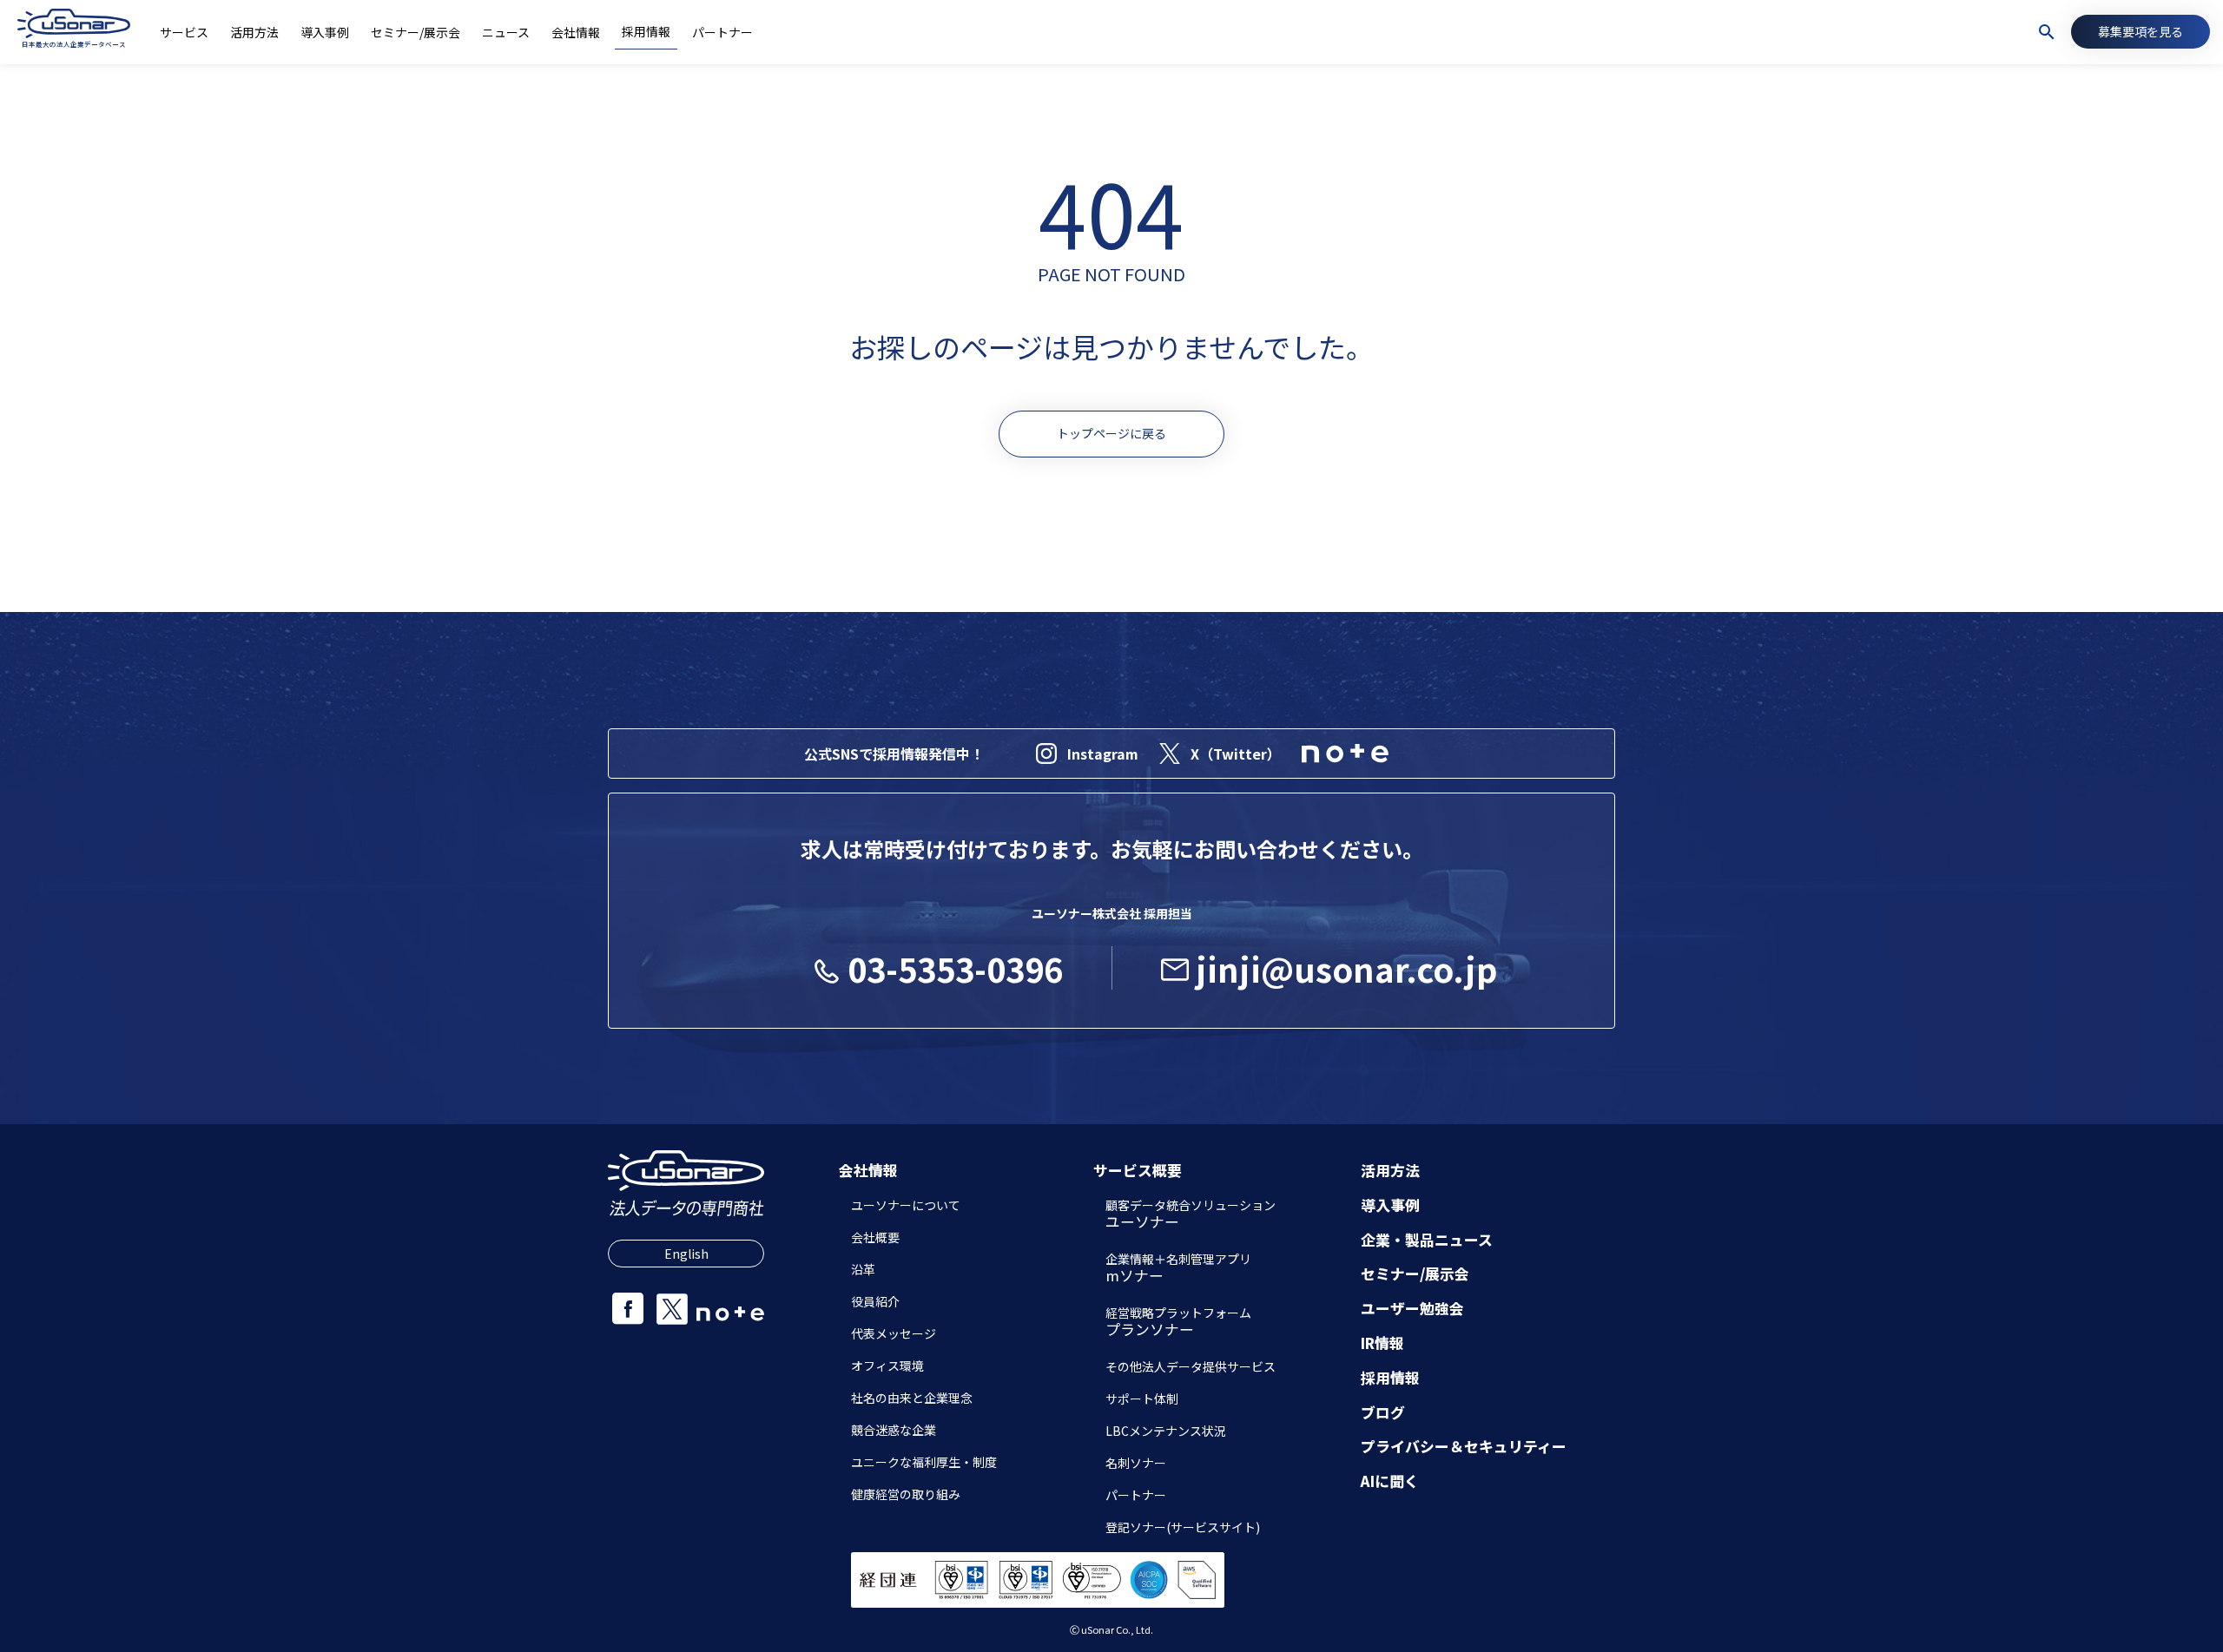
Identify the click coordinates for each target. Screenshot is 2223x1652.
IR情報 (1382, 1343)
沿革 (863, 1269)
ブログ (1383, 1413)
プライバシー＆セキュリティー (1464, 1447)
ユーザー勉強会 (1412, 1309)
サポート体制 (1142, 1399)
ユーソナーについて (906, 1205)
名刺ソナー (1136, 1463)
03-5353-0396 (955, 968)
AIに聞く (1390, 1481)
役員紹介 (875, 1301)
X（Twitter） (1236, 754)
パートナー (1136, 1495)
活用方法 (1390, 1171)
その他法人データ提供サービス (1191, 1366)
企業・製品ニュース (1427, 1240)
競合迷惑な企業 (894, 1430)
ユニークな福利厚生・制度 (924, 1462)
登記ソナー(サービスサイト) (1183, 1527)
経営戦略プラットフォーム (1178, 1323)
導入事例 (1390, 1205)
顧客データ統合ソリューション (1191, 1215)
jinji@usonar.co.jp (1346, 968)
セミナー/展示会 (1415, 1274)
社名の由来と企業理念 (912, 1398)
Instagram (1103, 754)
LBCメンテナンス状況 (1166, 1431)
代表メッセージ (894, 1333)
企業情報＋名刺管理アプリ (1178, 1269)
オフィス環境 (887, 1366)
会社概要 (875, 1237)
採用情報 (1390, 1378)
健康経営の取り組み (906, 1494)
